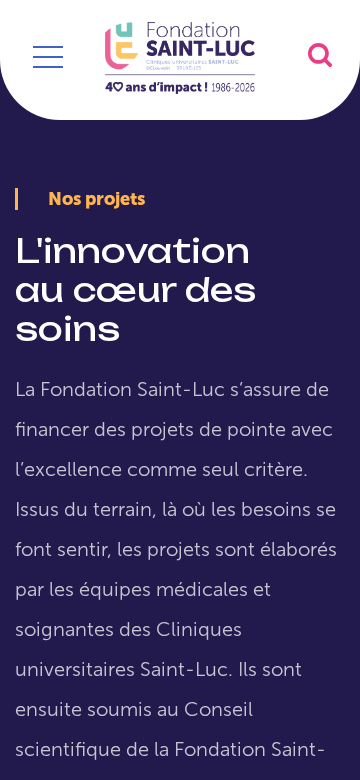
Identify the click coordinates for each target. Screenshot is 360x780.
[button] (320, 54)
